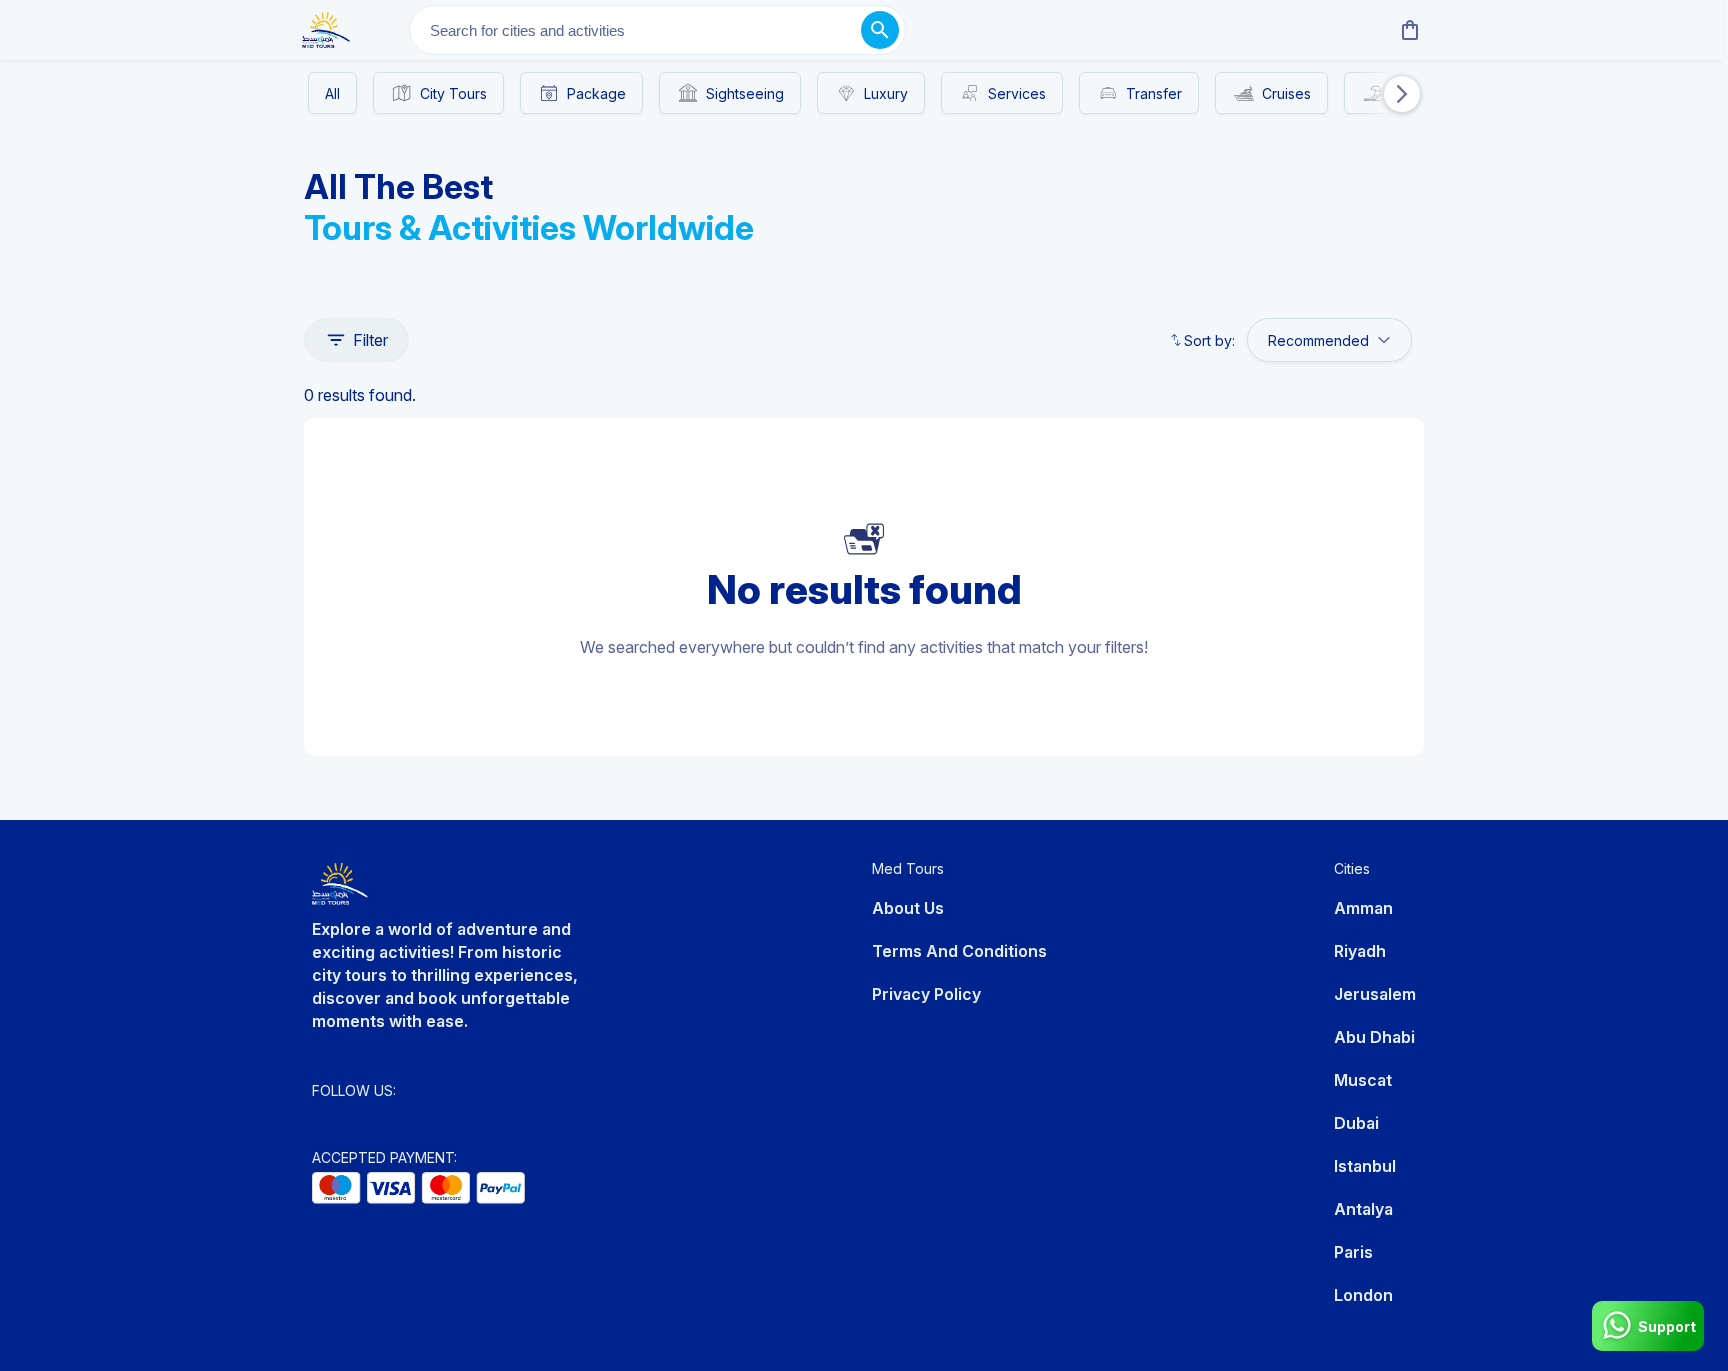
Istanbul (1365, 1166)
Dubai (1356, 1123)
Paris (1353, 1252)
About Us (908, 908)
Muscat (1363, 1080)
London (1363, 1295)
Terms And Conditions (959, 951)
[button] (1391, 93)
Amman (1363, 908)
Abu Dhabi (1374, 1037)
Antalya (1363, 1209)
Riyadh (1360, 951)
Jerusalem (1375, 994)
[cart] (1406, 30)
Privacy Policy (926, 994)
